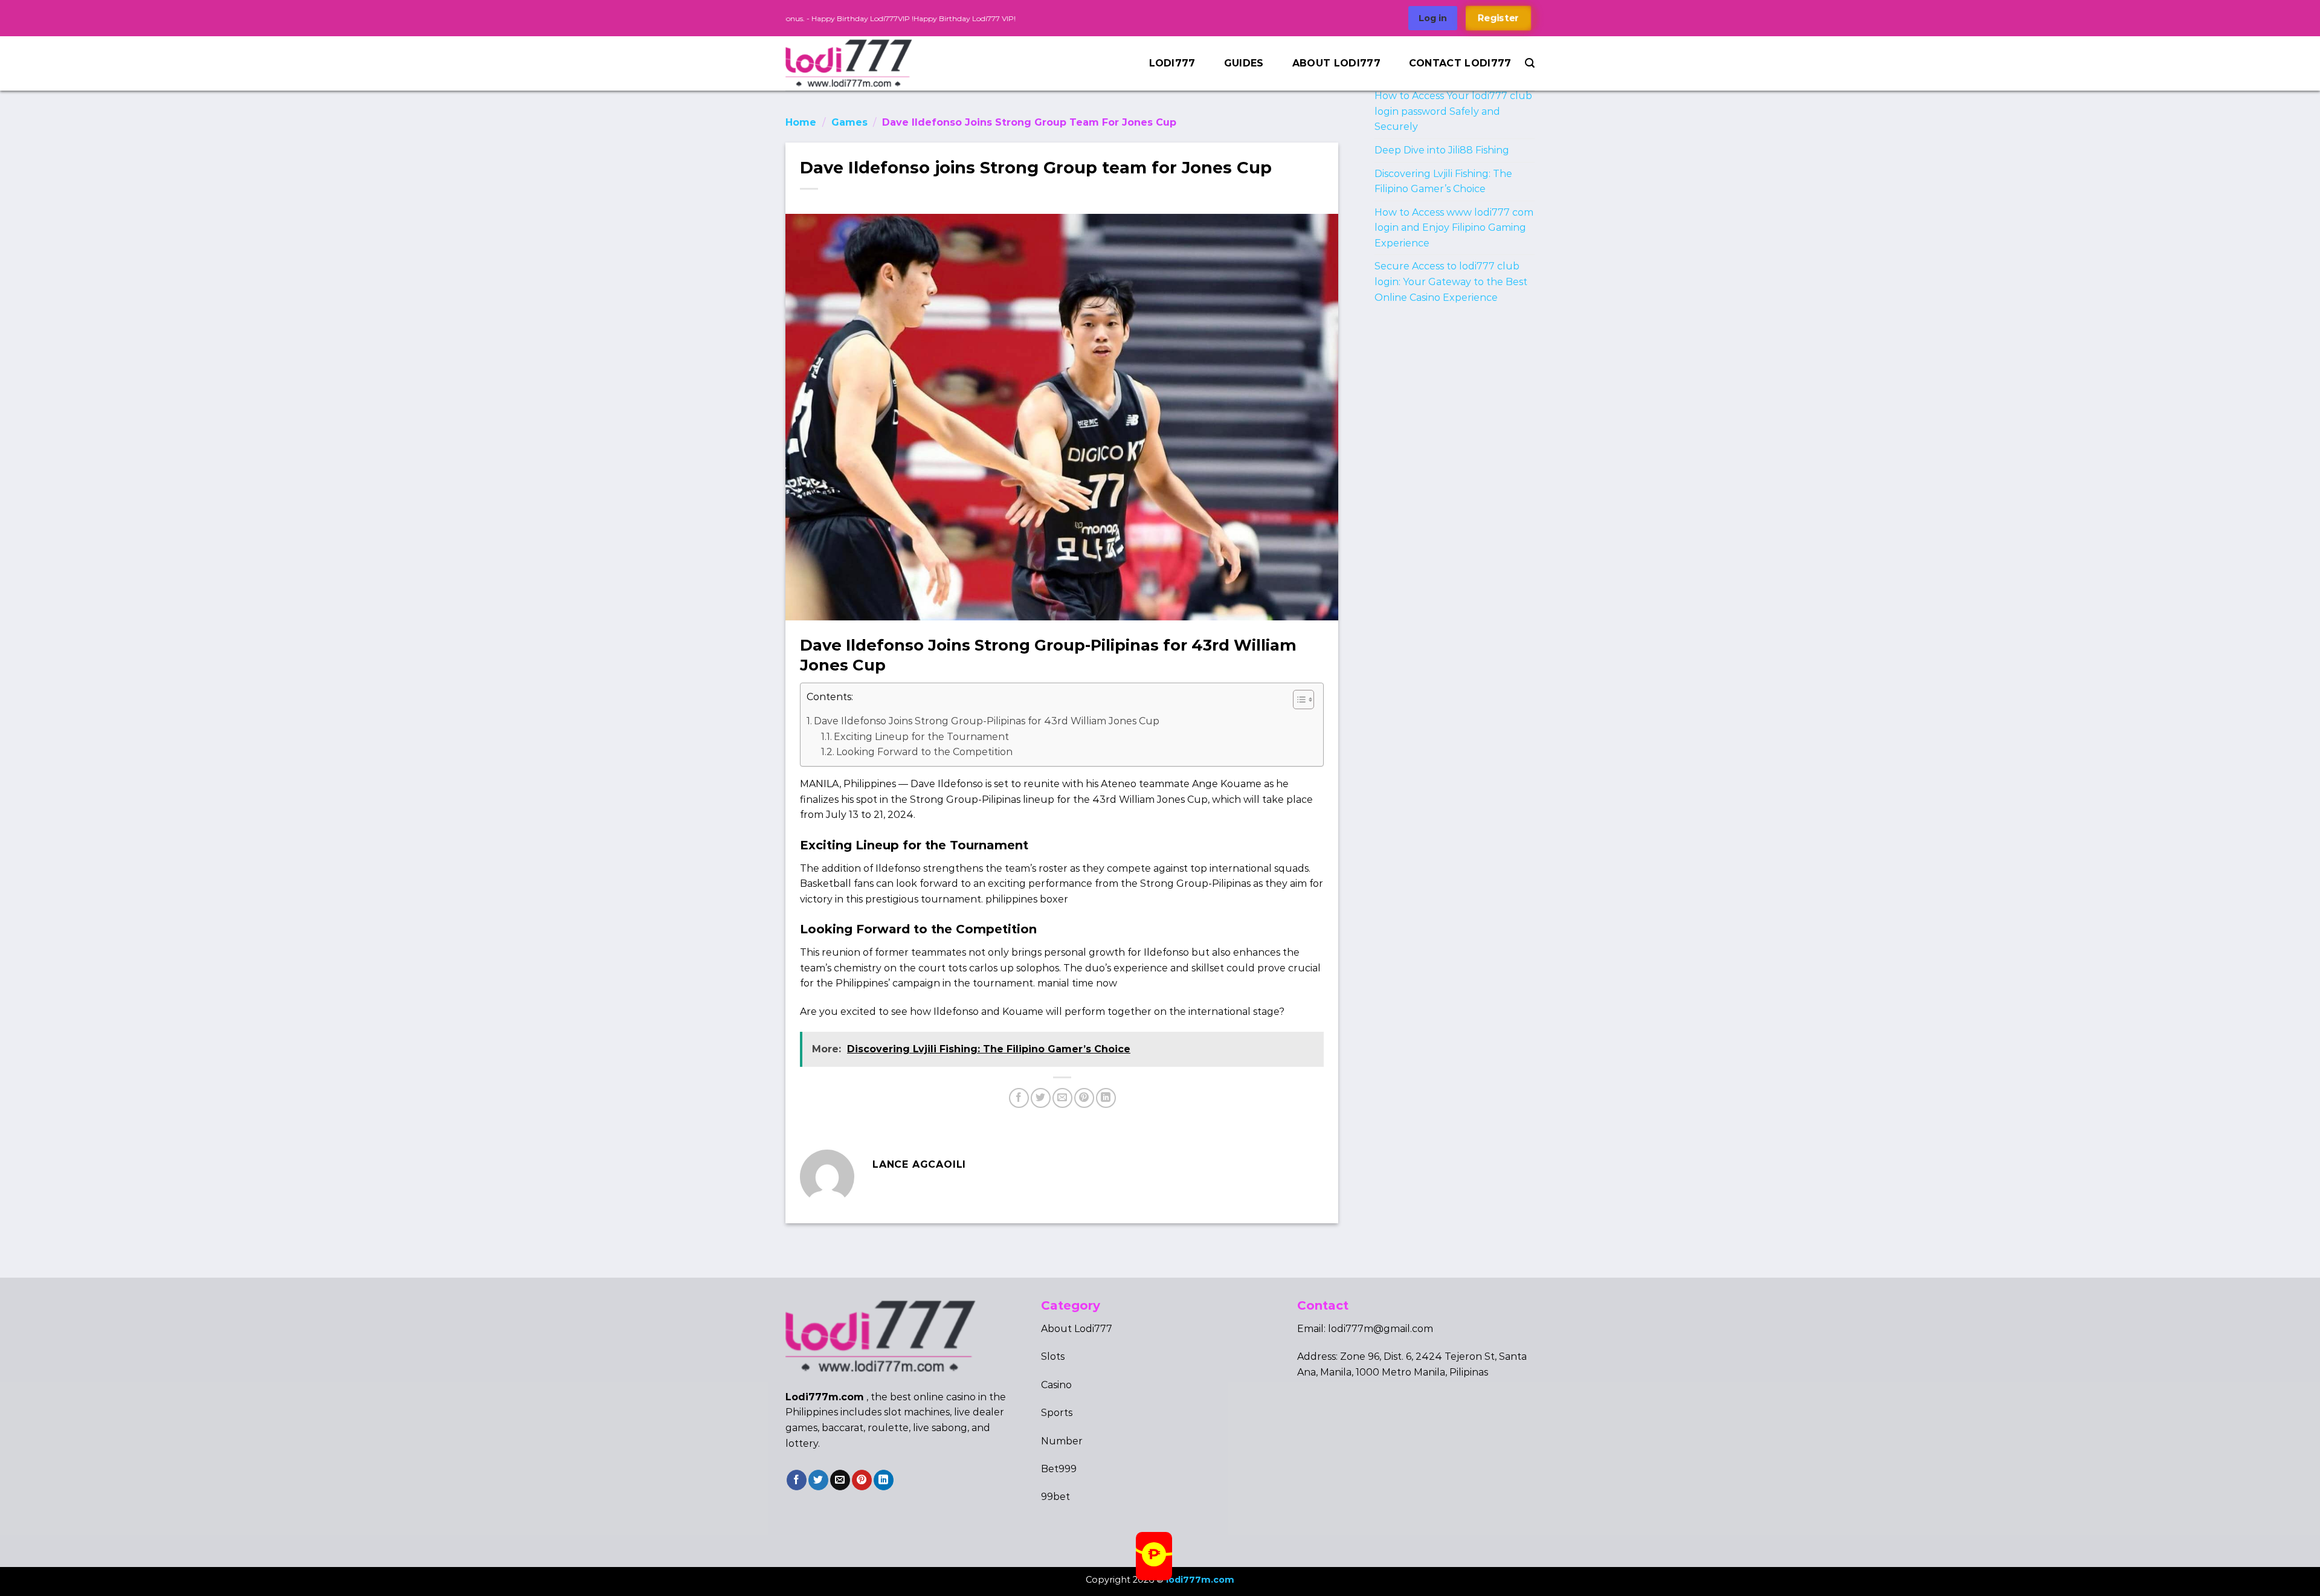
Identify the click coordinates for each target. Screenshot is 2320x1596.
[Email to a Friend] (1062, 1098)
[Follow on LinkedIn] (884, 1480)
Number (1062, 1441)
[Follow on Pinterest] (862, 1480)
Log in (1433, 18)
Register (1498, 18)
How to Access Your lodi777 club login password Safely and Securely (1453, 111)
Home (801, 122)
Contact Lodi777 (1460, 63)
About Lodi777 (1336, 63)
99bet (1055, 1497)
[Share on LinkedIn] (1106, 1098)
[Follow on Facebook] (797, 1480)
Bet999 (1059, 1469)
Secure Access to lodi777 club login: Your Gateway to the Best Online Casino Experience (1451, 282)
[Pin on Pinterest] (1084, 1098)
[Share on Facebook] (1019, 1098)
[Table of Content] (1303, 700)
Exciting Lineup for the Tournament (921, 737)
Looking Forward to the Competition (924, 752)
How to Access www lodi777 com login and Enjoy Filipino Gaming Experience (1454, 228)
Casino (1056, 1385)
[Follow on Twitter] (818, 1480)
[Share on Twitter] (1041, 1098)
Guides (1244, 63)
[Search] (1530, 63)
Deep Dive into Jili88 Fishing (1442, 150)
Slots (1053, 1356)
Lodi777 (1172, 63)
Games (849, 122)
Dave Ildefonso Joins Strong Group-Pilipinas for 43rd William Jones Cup (987, 721)
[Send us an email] (840, 1480)
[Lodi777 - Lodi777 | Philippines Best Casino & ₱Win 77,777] (859, 63)
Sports (1057, 1413)
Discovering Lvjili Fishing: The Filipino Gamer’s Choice (1443, 182)
